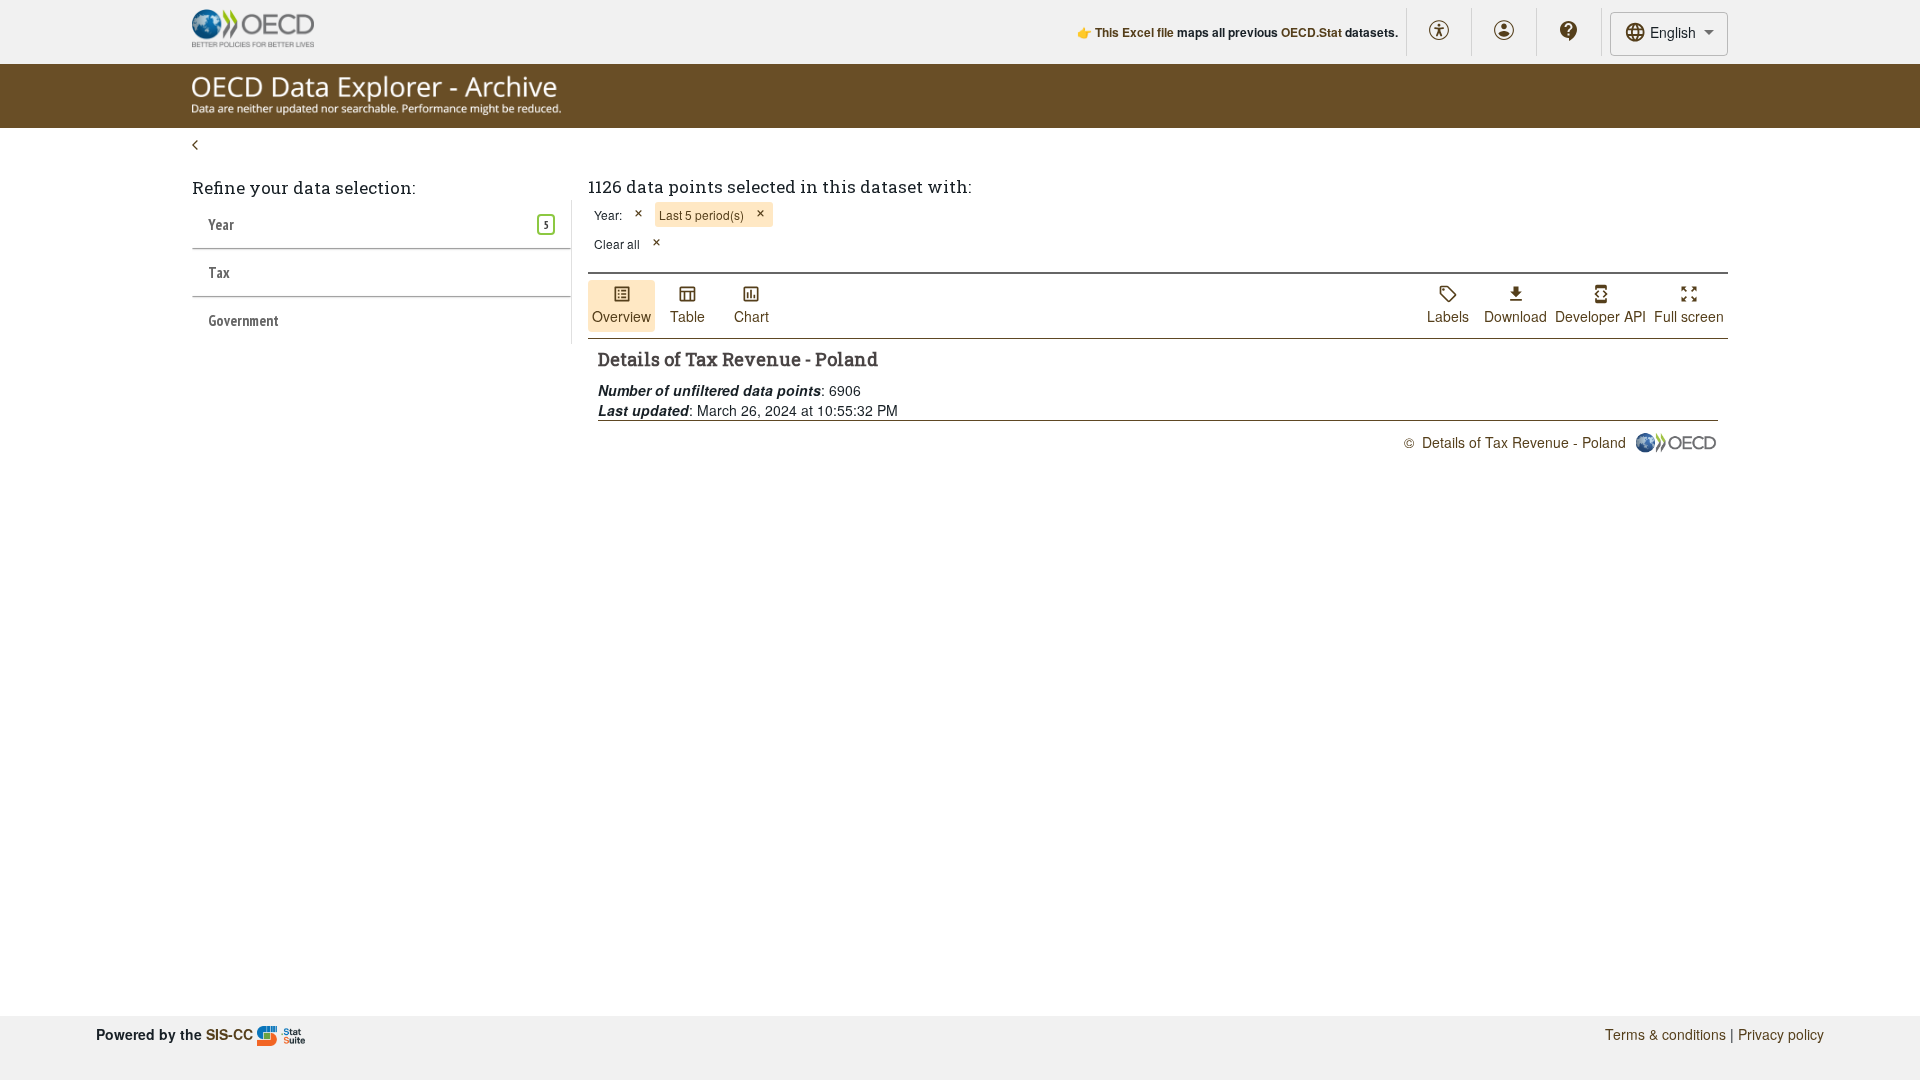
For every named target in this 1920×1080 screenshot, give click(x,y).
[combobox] (1669, 33)
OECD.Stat (1311, 32)
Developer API (1600, 316)
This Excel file (1134, 32)
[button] (638, 214)
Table (687, 316)
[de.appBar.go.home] (376, 110)
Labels (1448, 316)
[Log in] (1504, 32)
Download (1515, 316)
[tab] (381, 224)
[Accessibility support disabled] (1439, 32)
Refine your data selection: (303, 187)
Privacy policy (1781, 1034)
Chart (751, 316)
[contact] (1569, 31)
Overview (621, 316)
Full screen (1689, 316)
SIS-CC (229, 1034)
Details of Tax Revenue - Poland (1524, 442)
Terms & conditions (1665, 1034)
